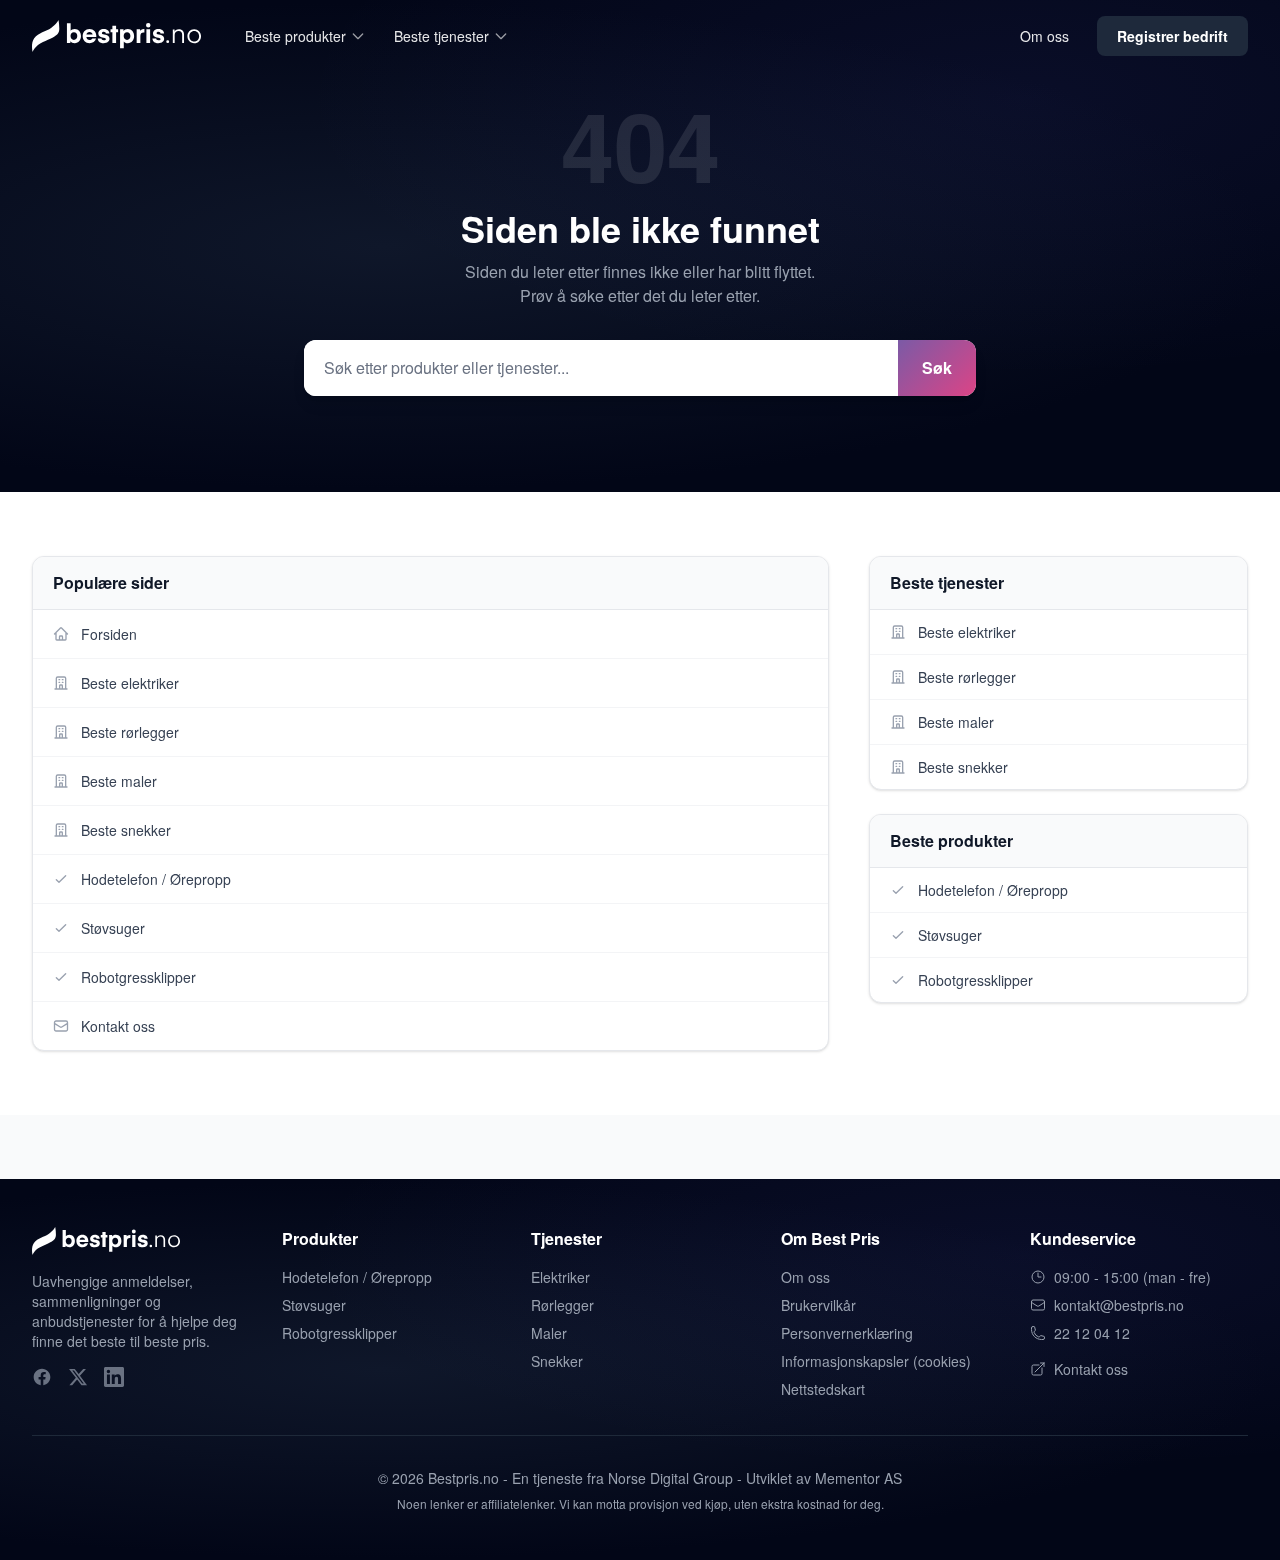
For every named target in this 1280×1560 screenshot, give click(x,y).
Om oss (1044, 36)
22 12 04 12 (1092, 1333)
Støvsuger (314, 1305)
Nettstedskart (823, 1389)
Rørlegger (562, 1305)
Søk (937, 367)
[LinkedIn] (114, 1377)
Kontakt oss (1091, 1369)
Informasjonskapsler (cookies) (876, 1361)
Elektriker (560, 1277)
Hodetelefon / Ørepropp (357, 1277)
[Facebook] (42, 1377)
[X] (78, 1377)
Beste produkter (295, 36)
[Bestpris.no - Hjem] (116, 36)
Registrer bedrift (1172, 36)
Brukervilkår (818, 1305)
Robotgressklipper (339, 1333)
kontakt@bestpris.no (1119, 1305)
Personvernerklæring (847, 1333)
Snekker (557, 1361)
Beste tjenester (441, 36)
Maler (549, 1333)
